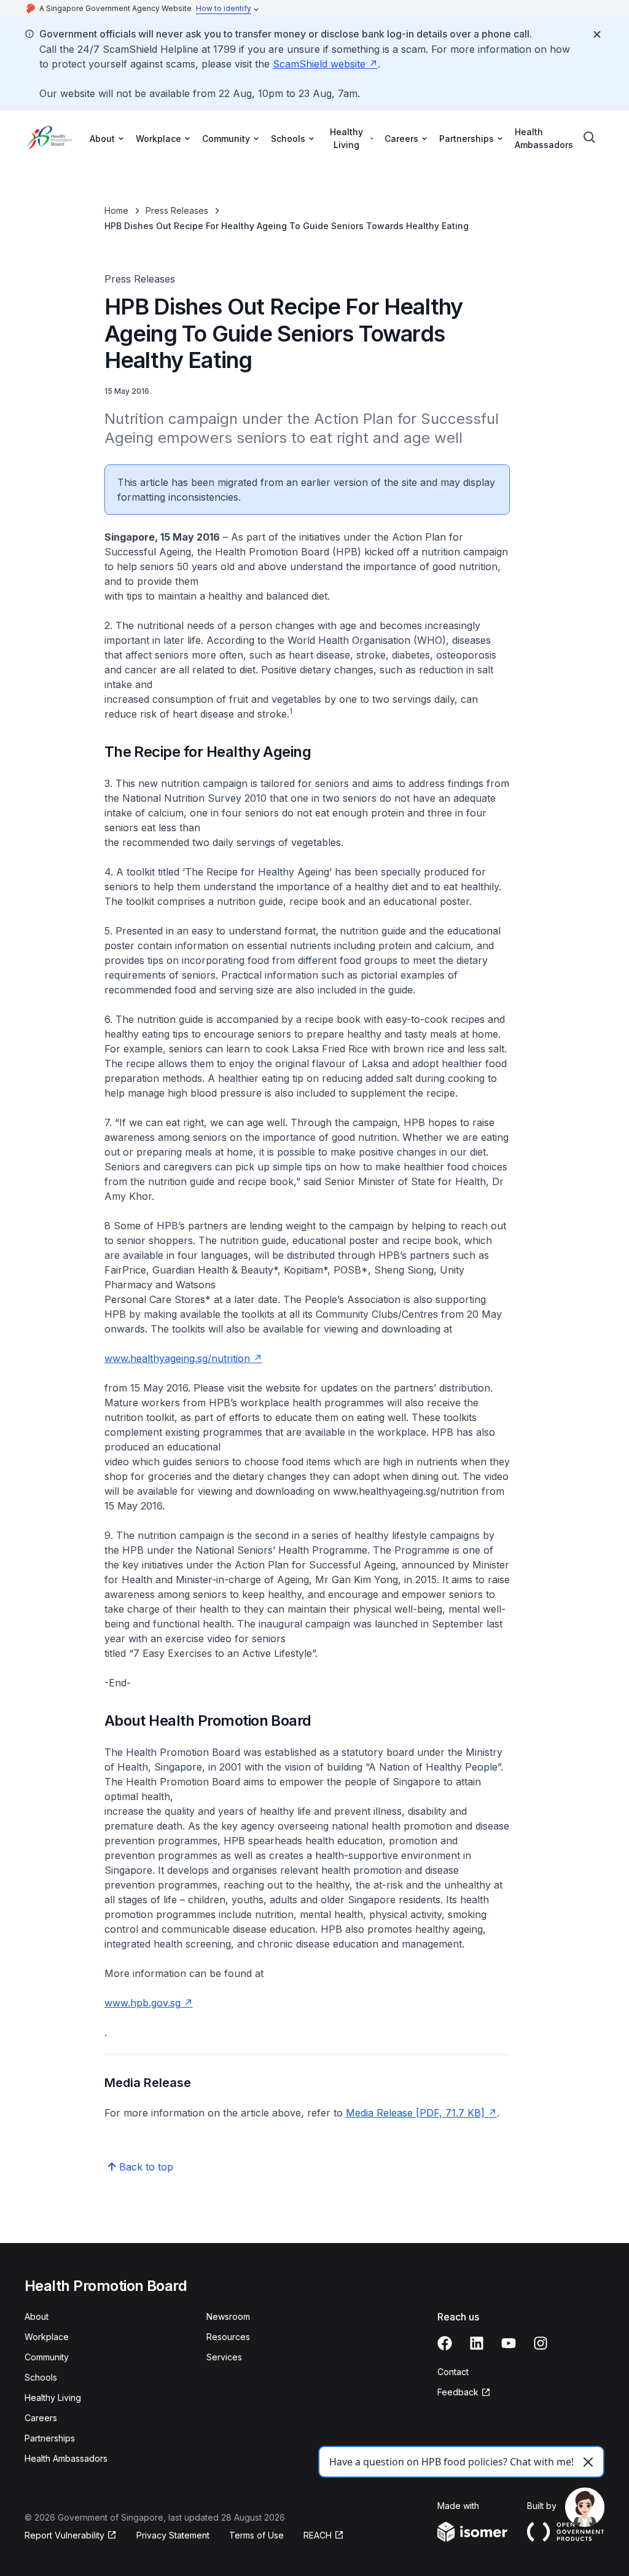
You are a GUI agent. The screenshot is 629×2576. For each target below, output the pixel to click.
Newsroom (228, 2316)
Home (116, 210)
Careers (41, 2418)
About (37, 2316)
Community (47, 2357)
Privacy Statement (173, 2535)
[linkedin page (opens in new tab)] (477, 2343)
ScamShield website (325, 64)
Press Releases (177, 210)
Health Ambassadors (544, 138)
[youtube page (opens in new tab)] (509, 2343)
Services (224, 2357)
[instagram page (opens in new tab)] (541, 2343)
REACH (324, 2536)
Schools (41, 2377)
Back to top (146, 2167)
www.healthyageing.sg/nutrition (183, 1358)
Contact (453, 2372)
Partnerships (50, 2438)
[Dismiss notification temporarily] (597, 34)
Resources (228, 2337)
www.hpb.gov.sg (149, 2003)
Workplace (47, 2337)
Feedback (464, 2393)
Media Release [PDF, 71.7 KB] (421, 2113)
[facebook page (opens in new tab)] (445, 2343)
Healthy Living (53, 2398)
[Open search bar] (590, 138)
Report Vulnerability (64, 2536)
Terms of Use (256, 2535)
